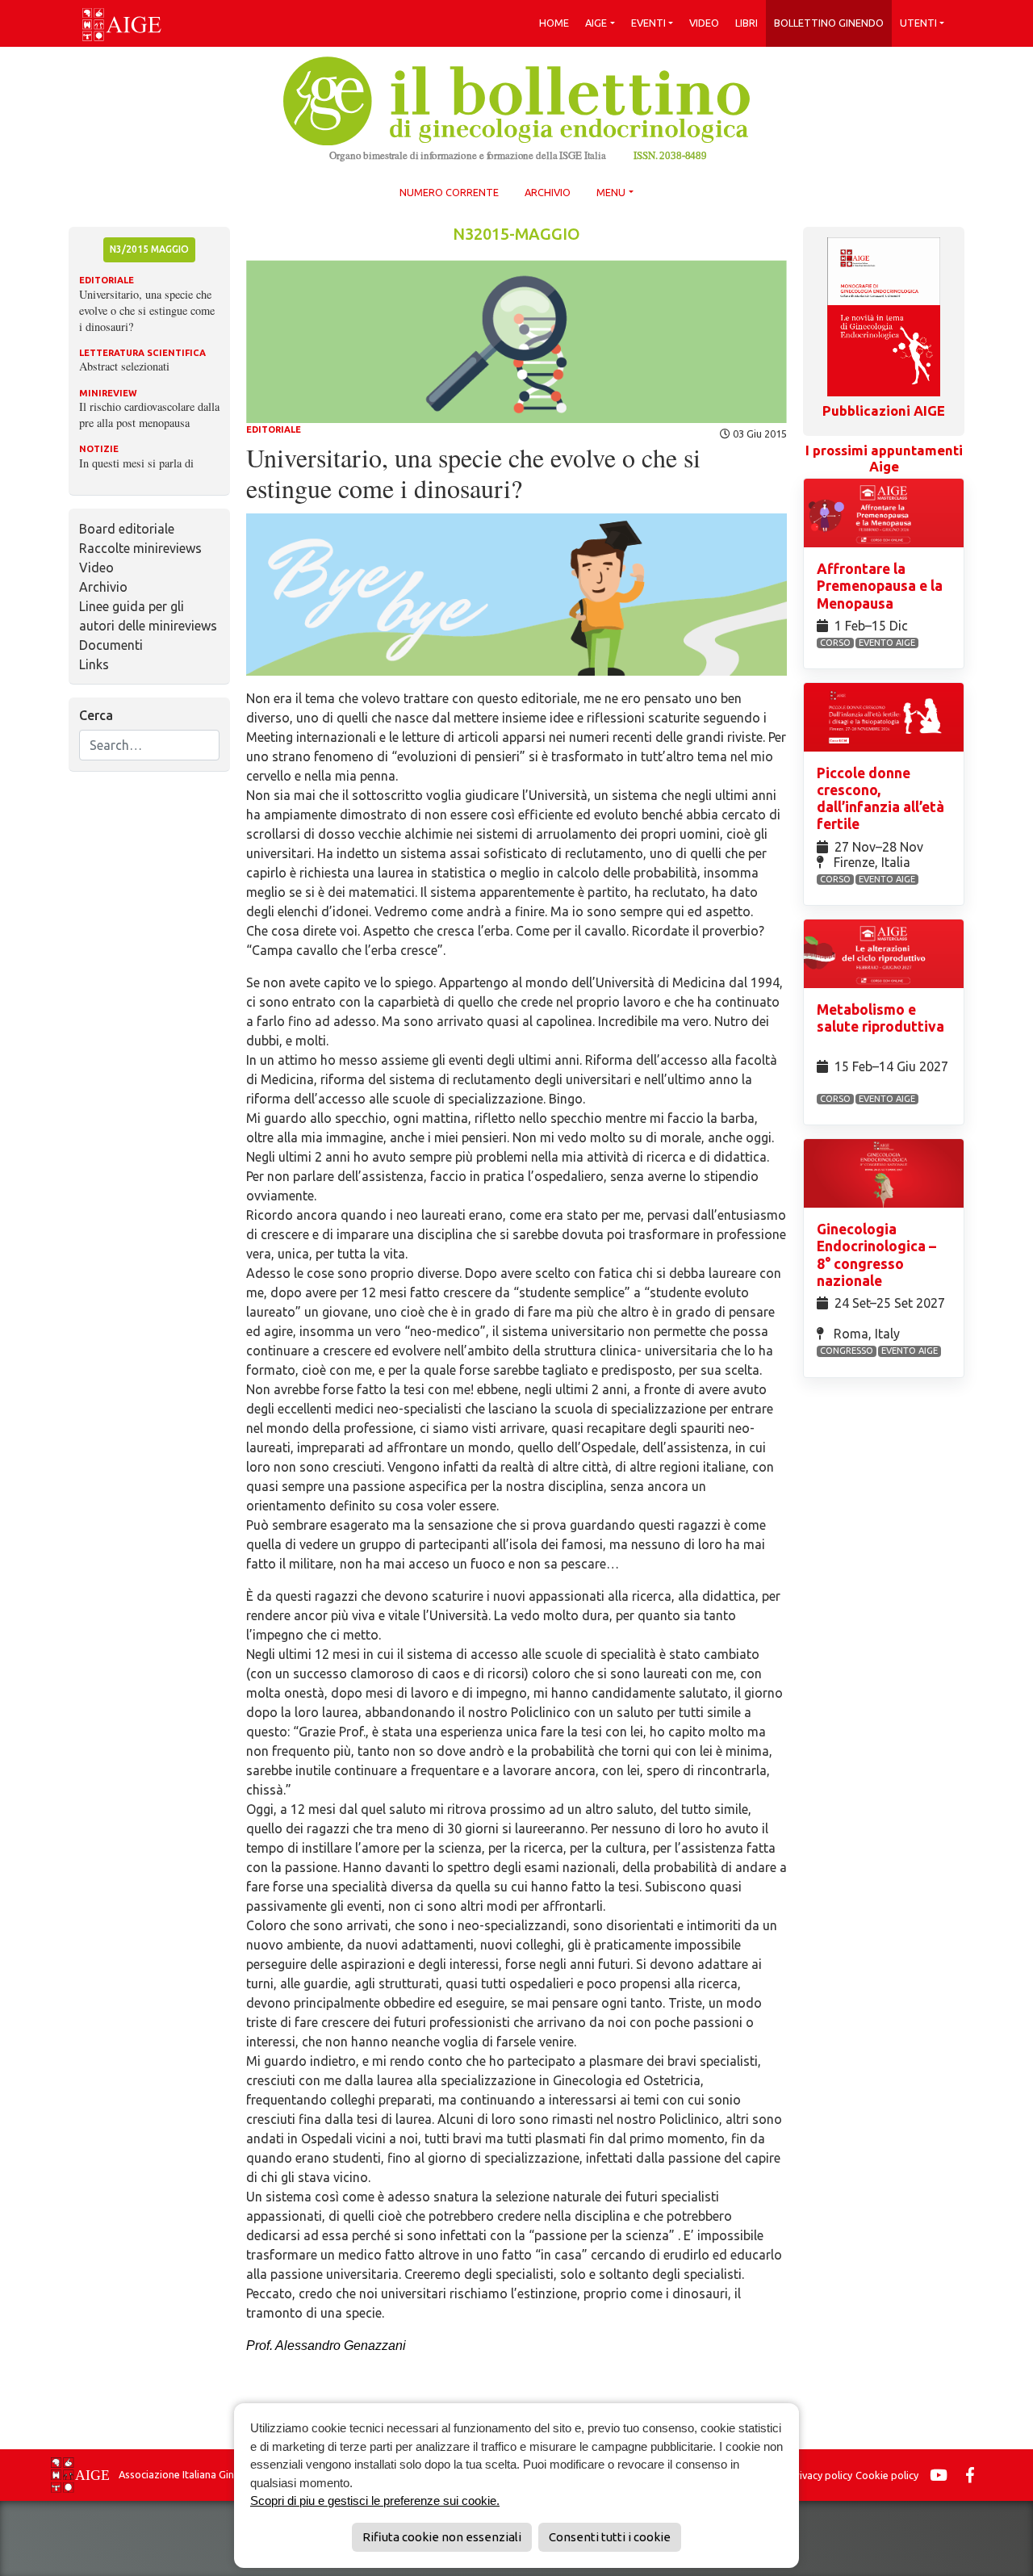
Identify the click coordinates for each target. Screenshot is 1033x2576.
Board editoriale (127, 529)
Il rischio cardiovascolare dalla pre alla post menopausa (149, 415)
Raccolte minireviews (140, 548)
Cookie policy (887, 2475)
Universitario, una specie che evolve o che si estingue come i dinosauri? (147, 310)
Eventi (648, 23)
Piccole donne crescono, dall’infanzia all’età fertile (880, 798)
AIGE (596, 23)
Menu (611, 192)
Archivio (548, 192)
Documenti (111, 645)
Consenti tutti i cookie (610, 2537)
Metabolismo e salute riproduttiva (880, 1018)
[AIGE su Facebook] (974, 2475)
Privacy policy (821, 2475)
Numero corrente (449, 192)
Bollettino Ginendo (829, 23)
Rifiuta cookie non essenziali (442, 2537)
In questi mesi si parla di (136, 463)
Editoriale (274, 429)
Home (554, 23)
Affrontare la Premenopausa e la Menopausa (880, 586)
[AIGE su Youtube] (943, 2475)
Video (704, 23)
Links (94, 664)
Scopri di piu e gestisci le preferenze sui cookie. (375, 2501)
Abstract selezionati (124, 366)
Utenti (918, 23)
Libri (747, 23)
